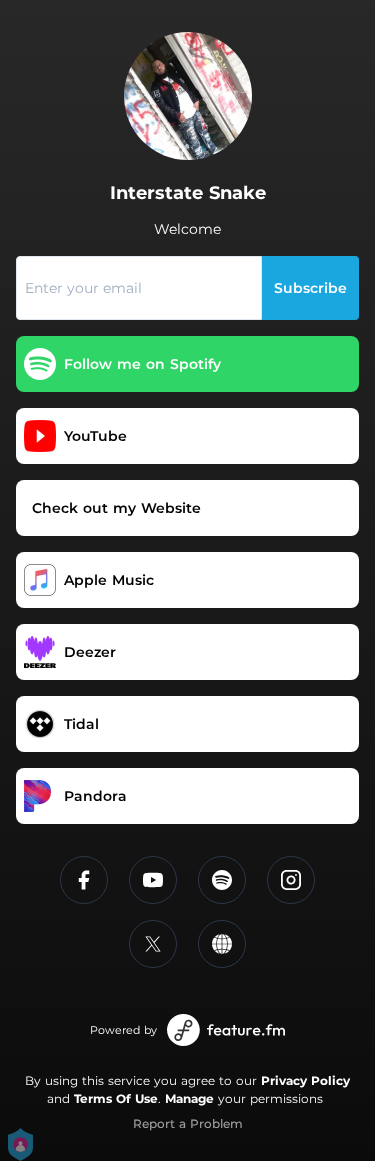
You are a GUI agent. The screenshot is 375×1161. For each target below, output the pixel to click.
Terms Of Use (116, 1098)
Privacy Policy (305, 1080)
